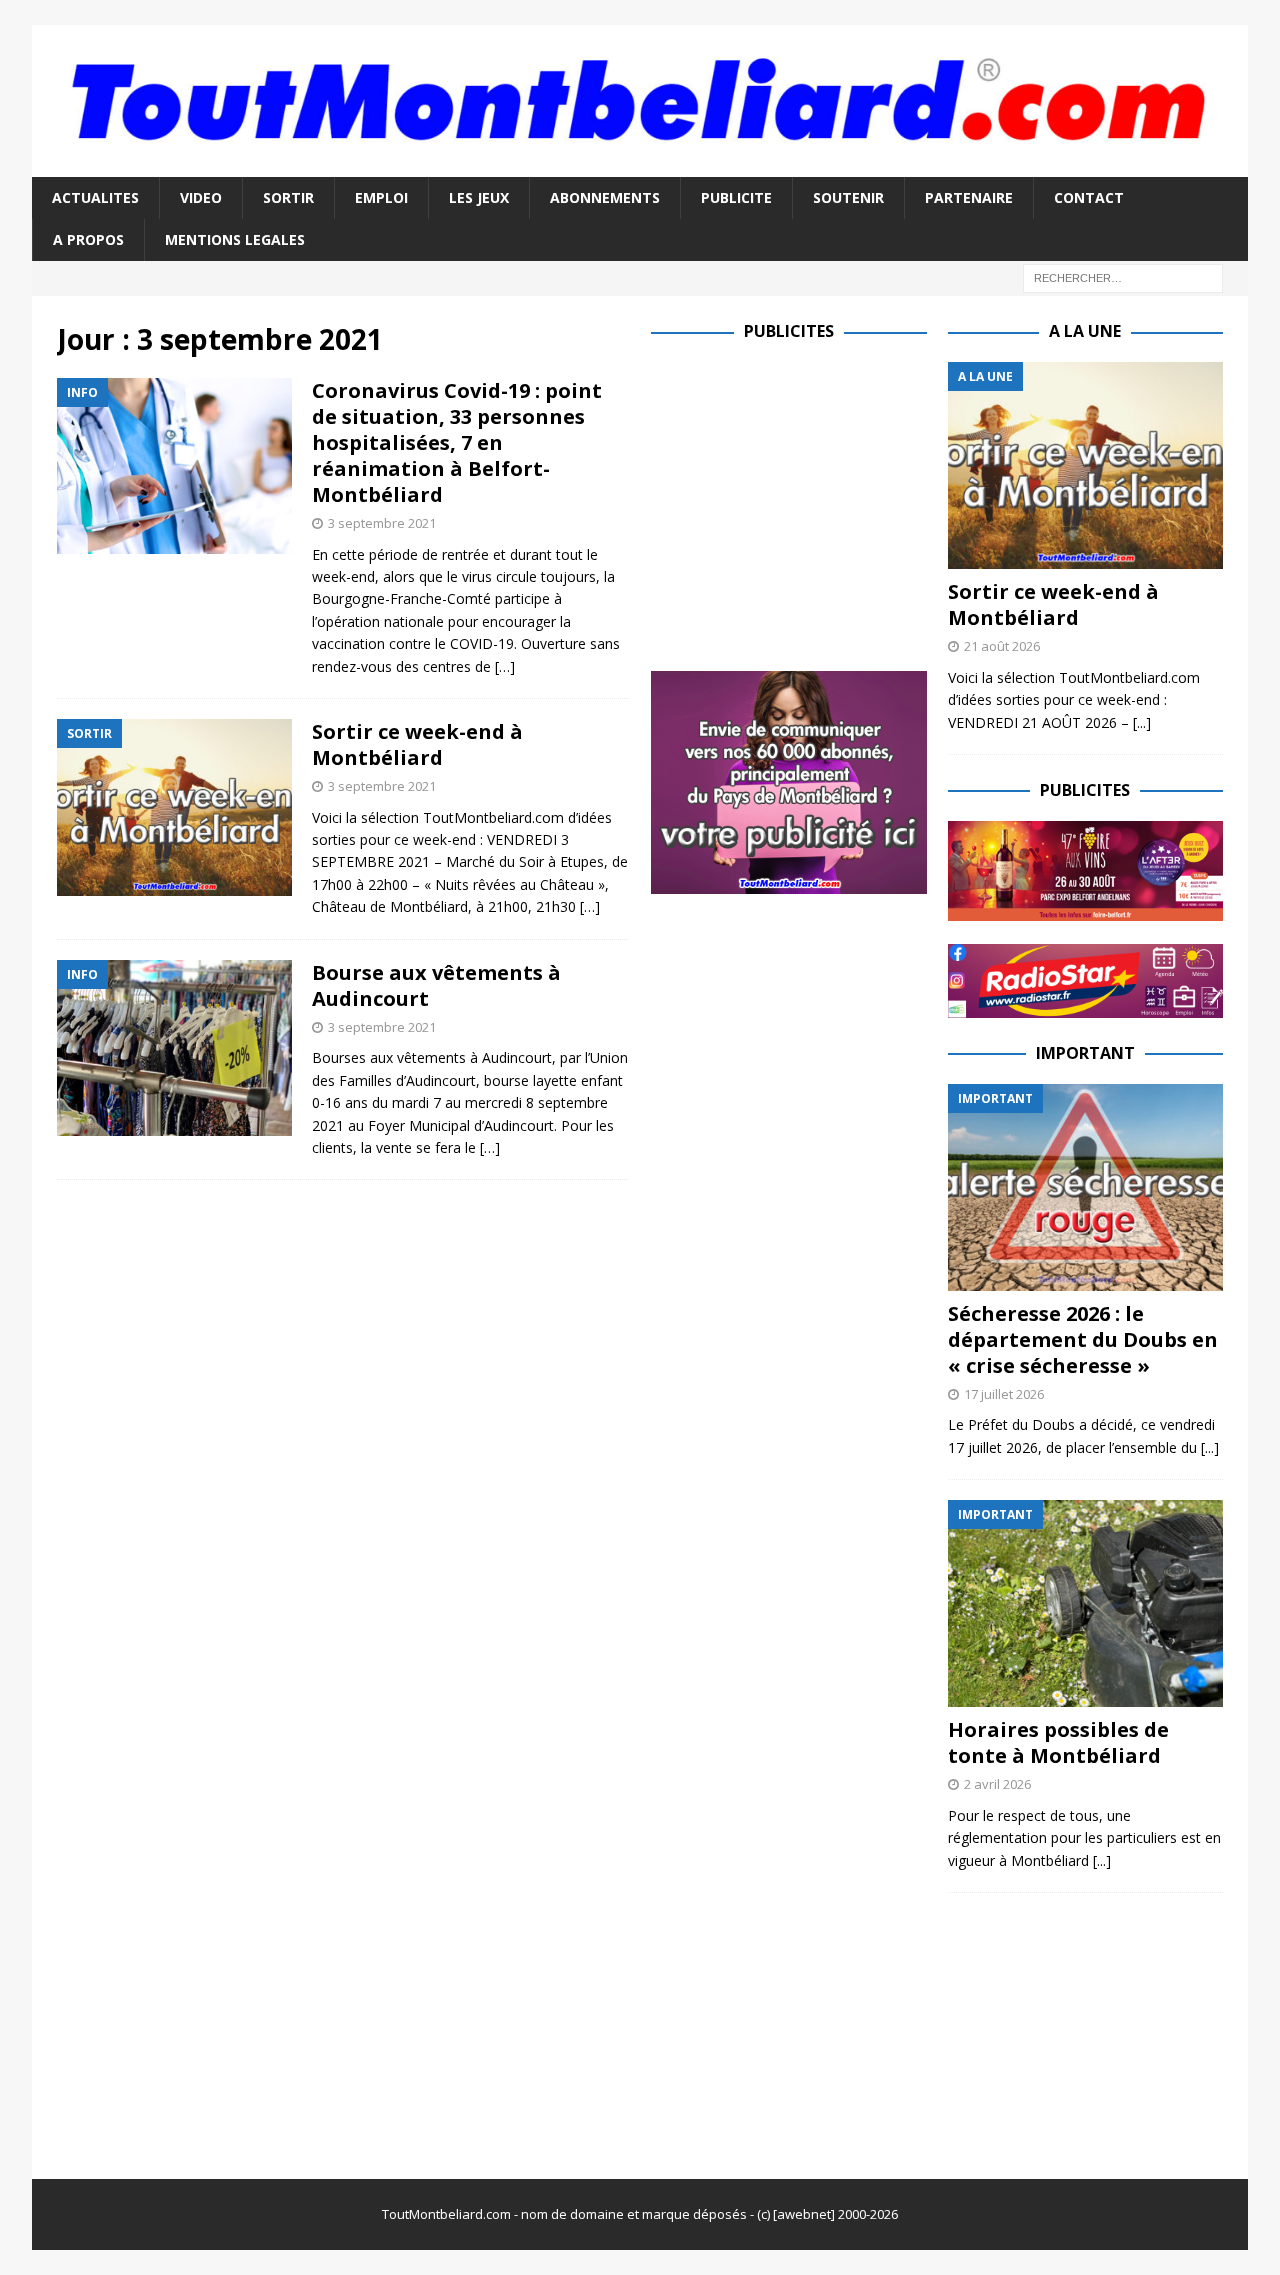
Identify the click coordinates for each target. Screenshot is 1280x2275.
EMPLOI (381, 197)
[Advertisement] (819, 502)
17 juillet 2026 (1004, 1394)
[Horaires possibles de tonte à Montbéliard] (1085, 1603)
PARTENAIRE (969, 197)
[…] (505, 666)
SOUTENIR (848, 197)
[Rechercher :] (1123, 277)
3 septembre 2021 (382, 523)
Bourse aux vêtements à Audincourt (436, 985)
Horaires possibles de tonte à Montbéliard (1058, 1742)
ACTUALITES (95, 197)
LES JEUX (479, 197)
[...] (1142, 722)
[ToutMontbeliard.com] (640, 164)
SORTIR (288, 197)
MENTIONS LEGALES (235, 239)
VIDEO (201, 197)
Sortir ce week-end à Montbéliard (417, 744)
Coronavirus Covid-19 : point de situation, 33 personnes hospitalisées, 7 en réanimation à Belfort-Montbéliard (457, 442)
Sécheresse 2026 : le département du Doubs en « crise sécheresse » (1083, 1339)
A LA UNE (1085, 331)
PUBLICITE (736, 197)
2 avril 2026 (997, 1784)
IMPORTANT (1085, 1053)
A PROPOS (88, 239)
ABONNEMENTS (605, 197)
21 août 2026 (1002, 646)
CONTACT (1089, 197)
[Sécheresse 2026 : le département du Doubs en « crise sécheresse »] (1085, 1187)
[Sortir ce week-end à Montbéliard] (1085, 465)
